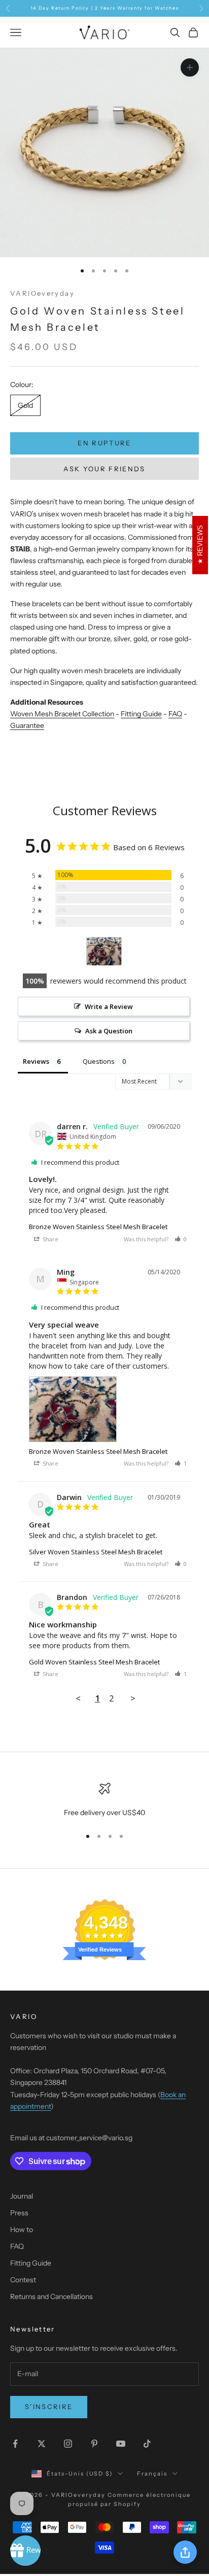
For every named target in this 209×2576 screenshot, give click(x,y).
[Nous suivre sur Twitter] (42, 2444)
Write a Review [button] (109, 1006)
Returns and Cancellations (51, 2296)
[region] (104, 1801)
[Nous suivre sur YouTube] (121, 2444)
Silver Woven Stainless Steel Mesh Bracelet (96, 1552)
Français (152, 2474)
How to (22, 2230)
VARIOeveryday (42, 293)
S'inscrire (49, 2407)
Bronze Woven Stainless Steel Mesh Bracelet (98, 1227)
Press (19, 2213)
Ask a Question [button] (109, 1031)
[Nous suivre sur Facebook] (15, 2444)
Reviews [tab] (36, 1061)
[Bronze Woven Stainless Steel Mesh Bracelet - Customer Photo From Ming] (104, 951)
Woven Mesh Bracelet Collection (62, 714)
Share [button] (50, 1239)
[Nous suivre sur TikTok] (147, 2444)
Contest (23, 2280)
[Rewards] (25, 2551)
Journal (22, 2196)
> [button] (133, 1698)
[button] (181, 1239)
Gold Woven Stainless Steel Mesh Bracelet (94, 1662)
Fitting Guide (141, 714)
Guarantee (27, 725)
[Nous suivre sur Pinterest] (94, 2444)
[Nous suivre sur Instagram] (68, 2444)
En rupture (104, 443)
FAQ (175, 714)
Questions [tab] (99, 1061)
